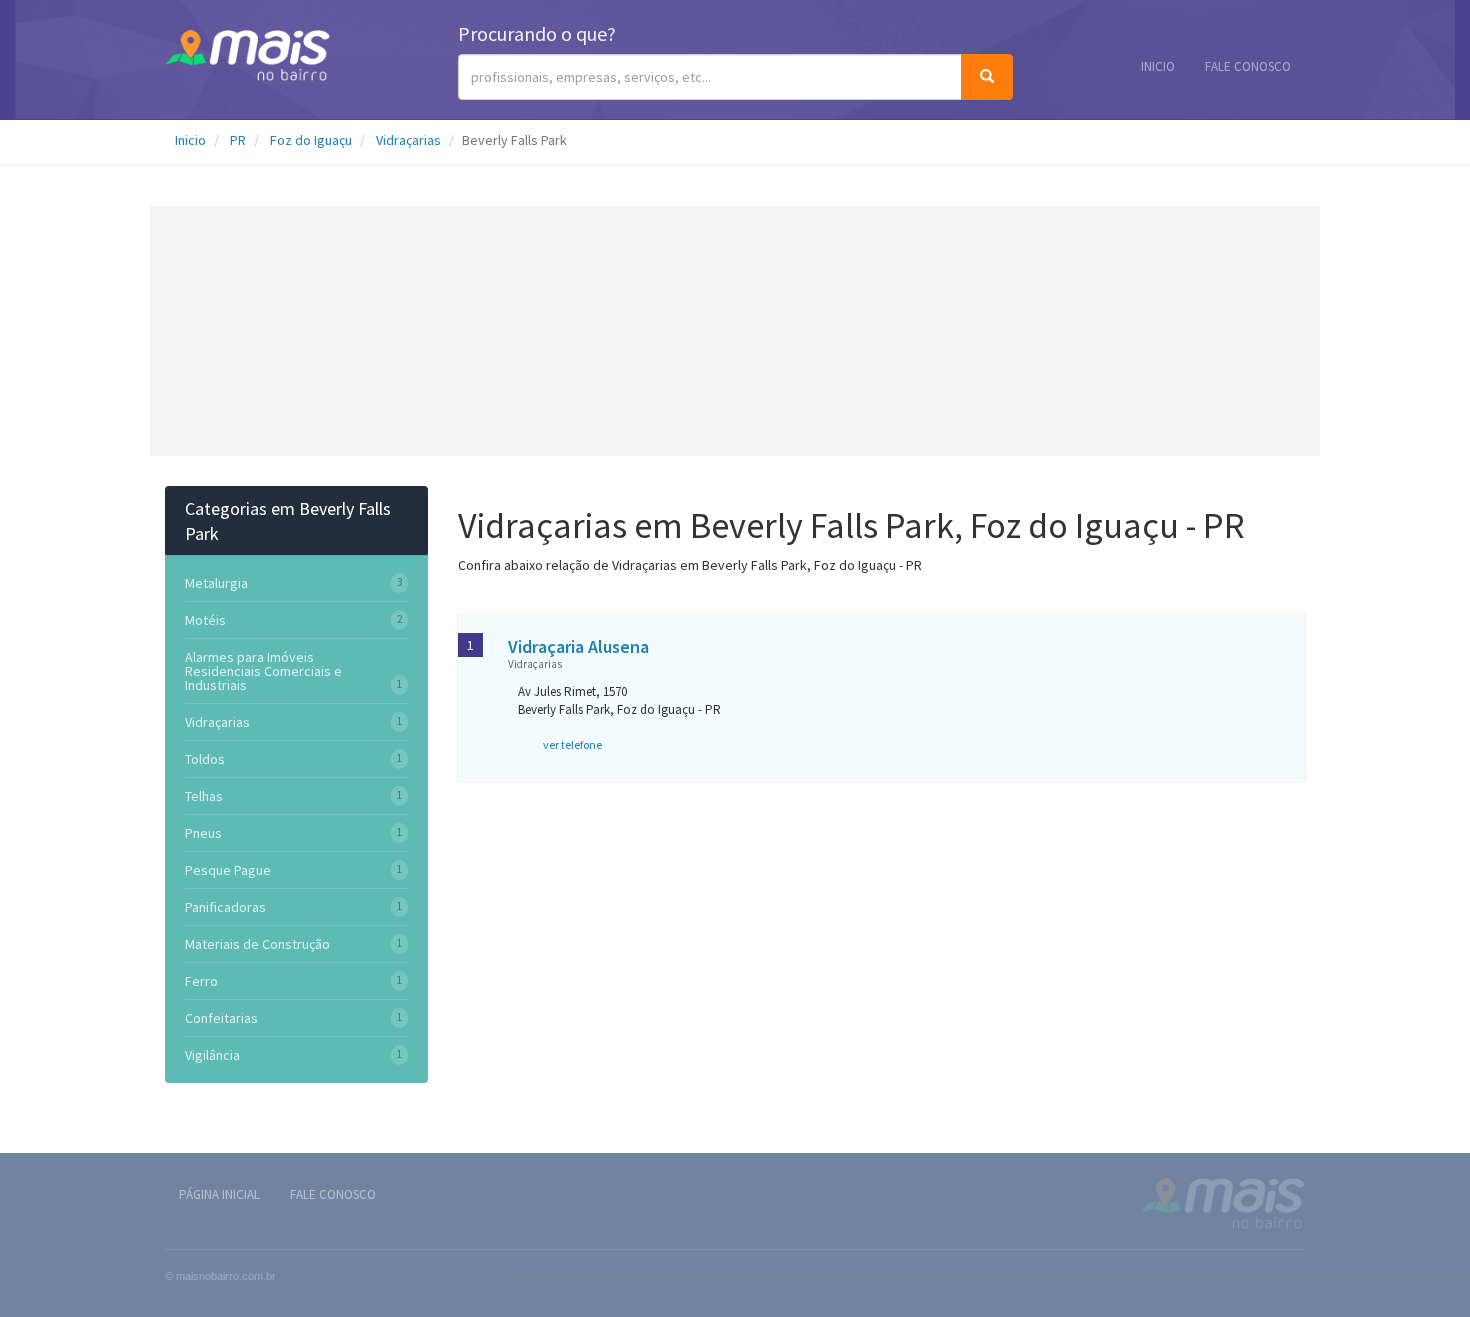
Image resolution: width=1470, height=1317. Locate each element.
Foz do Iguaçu (311, 140)
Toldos (205, 759)
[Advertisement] (735, 331)
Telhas (204, 796)
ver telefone (572, 744)
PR (238, 140)
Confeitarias (221, 1018)
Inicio (1158, 66)
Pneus (203, 833)
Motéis (205, 620)
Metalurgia (216, 583)
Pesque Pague (228, 870)
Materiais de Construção (257, 944)
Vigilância (212, 1055)
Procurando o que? (537, 33)
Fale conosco (1248, 66)
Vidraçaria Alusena (578, 646)
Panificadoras (225, 907)
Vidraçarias (408, 140)
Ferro (201, 981)
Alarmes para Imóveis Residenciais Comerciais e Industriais (263, 671)
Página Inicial (219, 1194)
